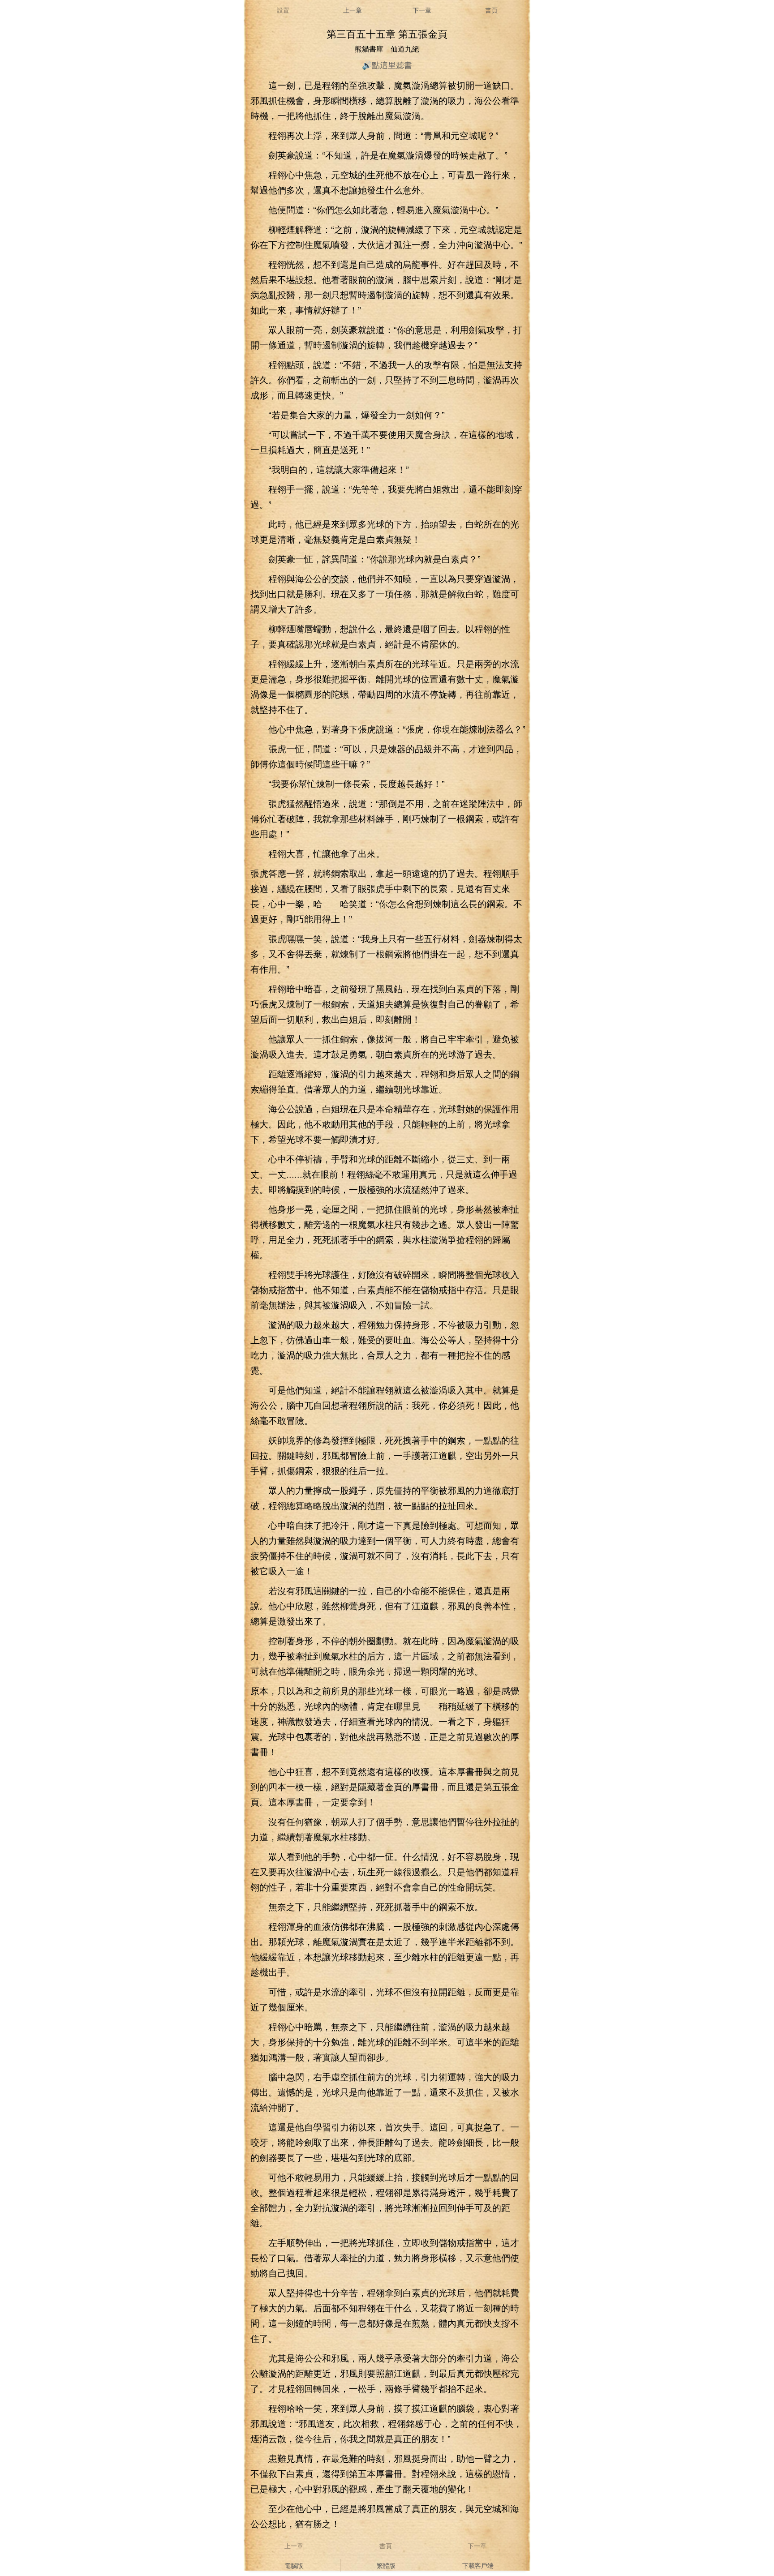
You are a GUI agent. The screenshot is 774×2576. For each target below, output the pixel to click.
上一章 (353, 10)
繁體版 (386, 2565)
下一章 (422, 10)
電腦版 (294, 2565)
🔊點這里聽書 (387, 64)
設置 (283, 10)
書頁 (491, 10)
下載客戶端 (478, 2565)
